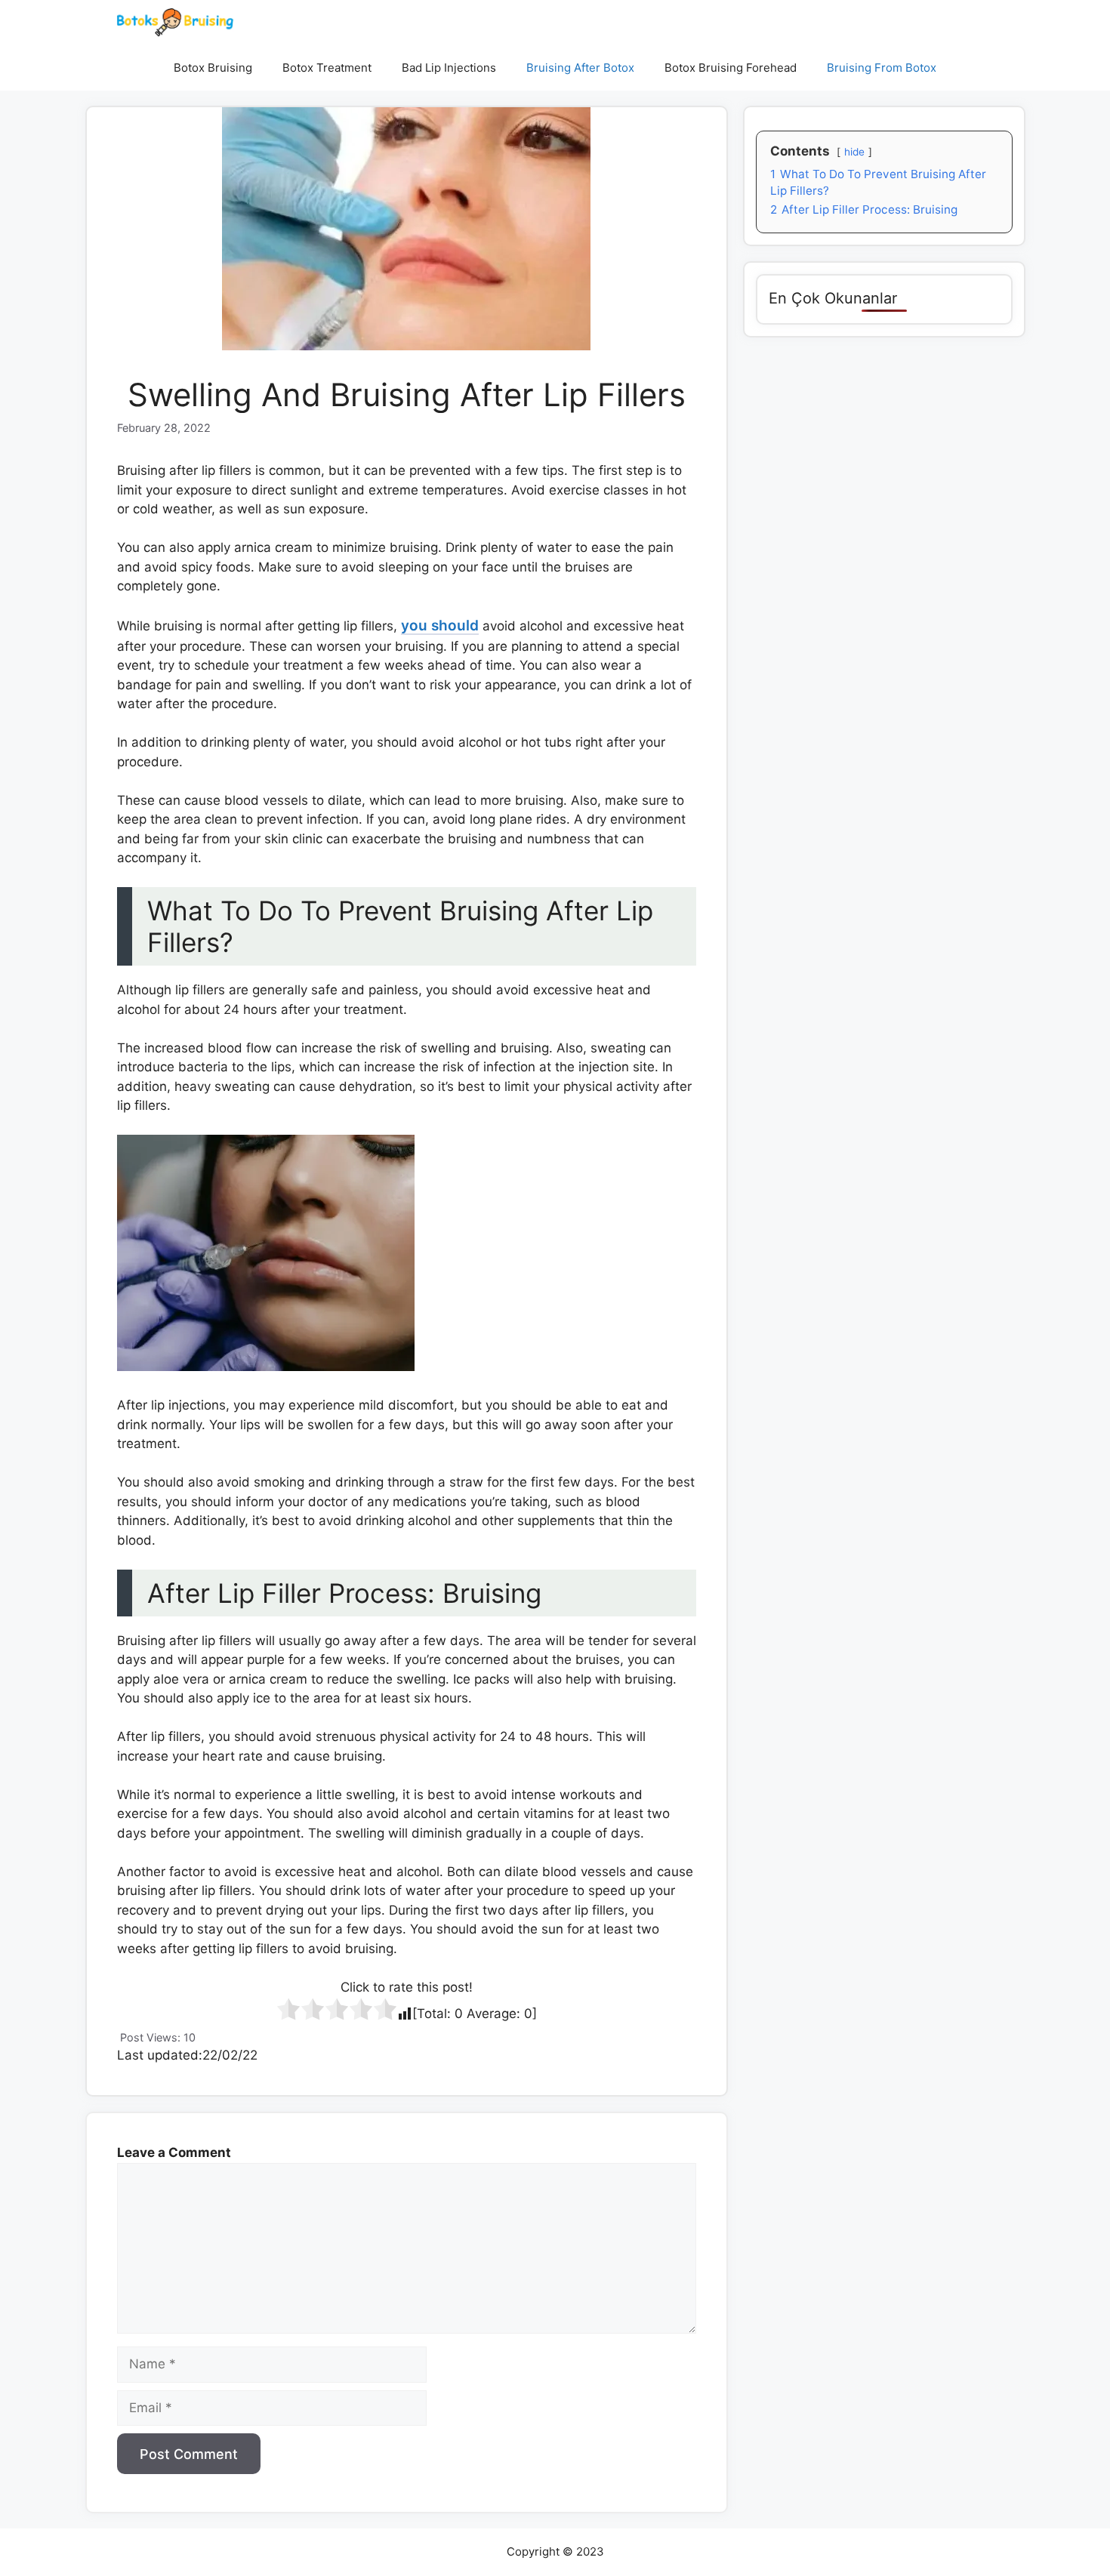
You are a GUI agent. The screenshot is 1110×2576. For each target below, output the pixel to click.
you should (440, 626)
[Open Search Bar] (973, 68)
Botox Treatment (327, 68)
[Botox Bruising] (175, 23)
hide (854, 152)
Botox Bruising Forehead (731, 68)
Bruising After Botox (580, 68)
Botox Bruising (213, 68)
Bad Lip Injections (449, 68)
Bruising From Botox (882, 68)
